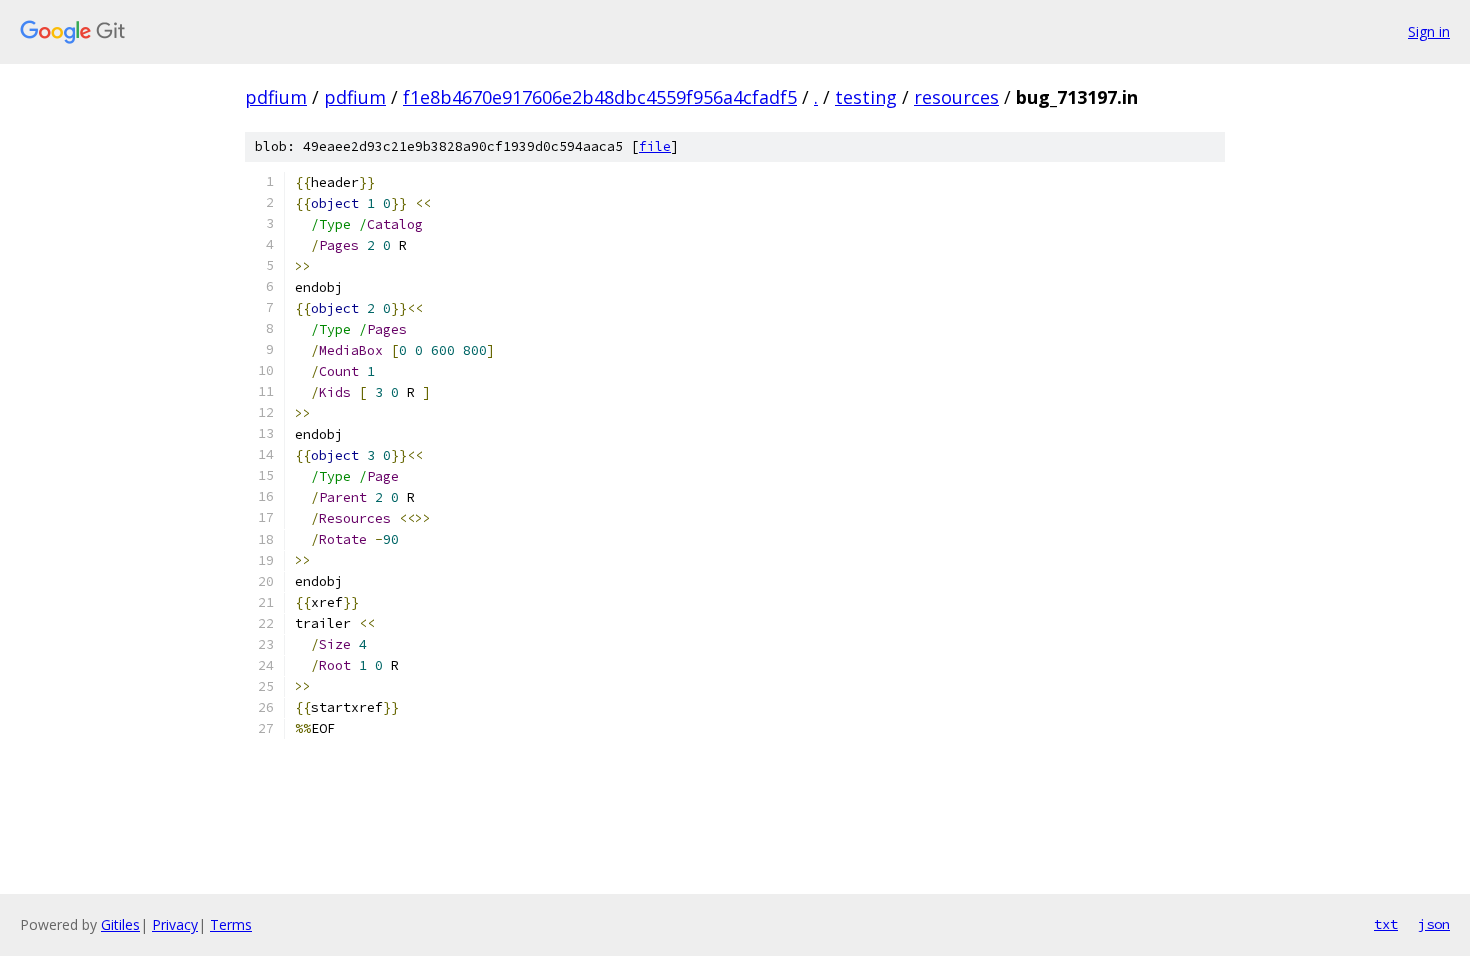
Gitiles (120, 924)
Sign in (1429, 31)
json (1434, 924)
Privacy (175, 924)
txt (1386, 924)
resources (956, 97)
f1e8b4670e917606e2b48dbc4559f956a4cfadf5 (600, 97)
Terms (231, 924)
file (655, 146)
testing (866, 97)
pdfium (276, 97)
